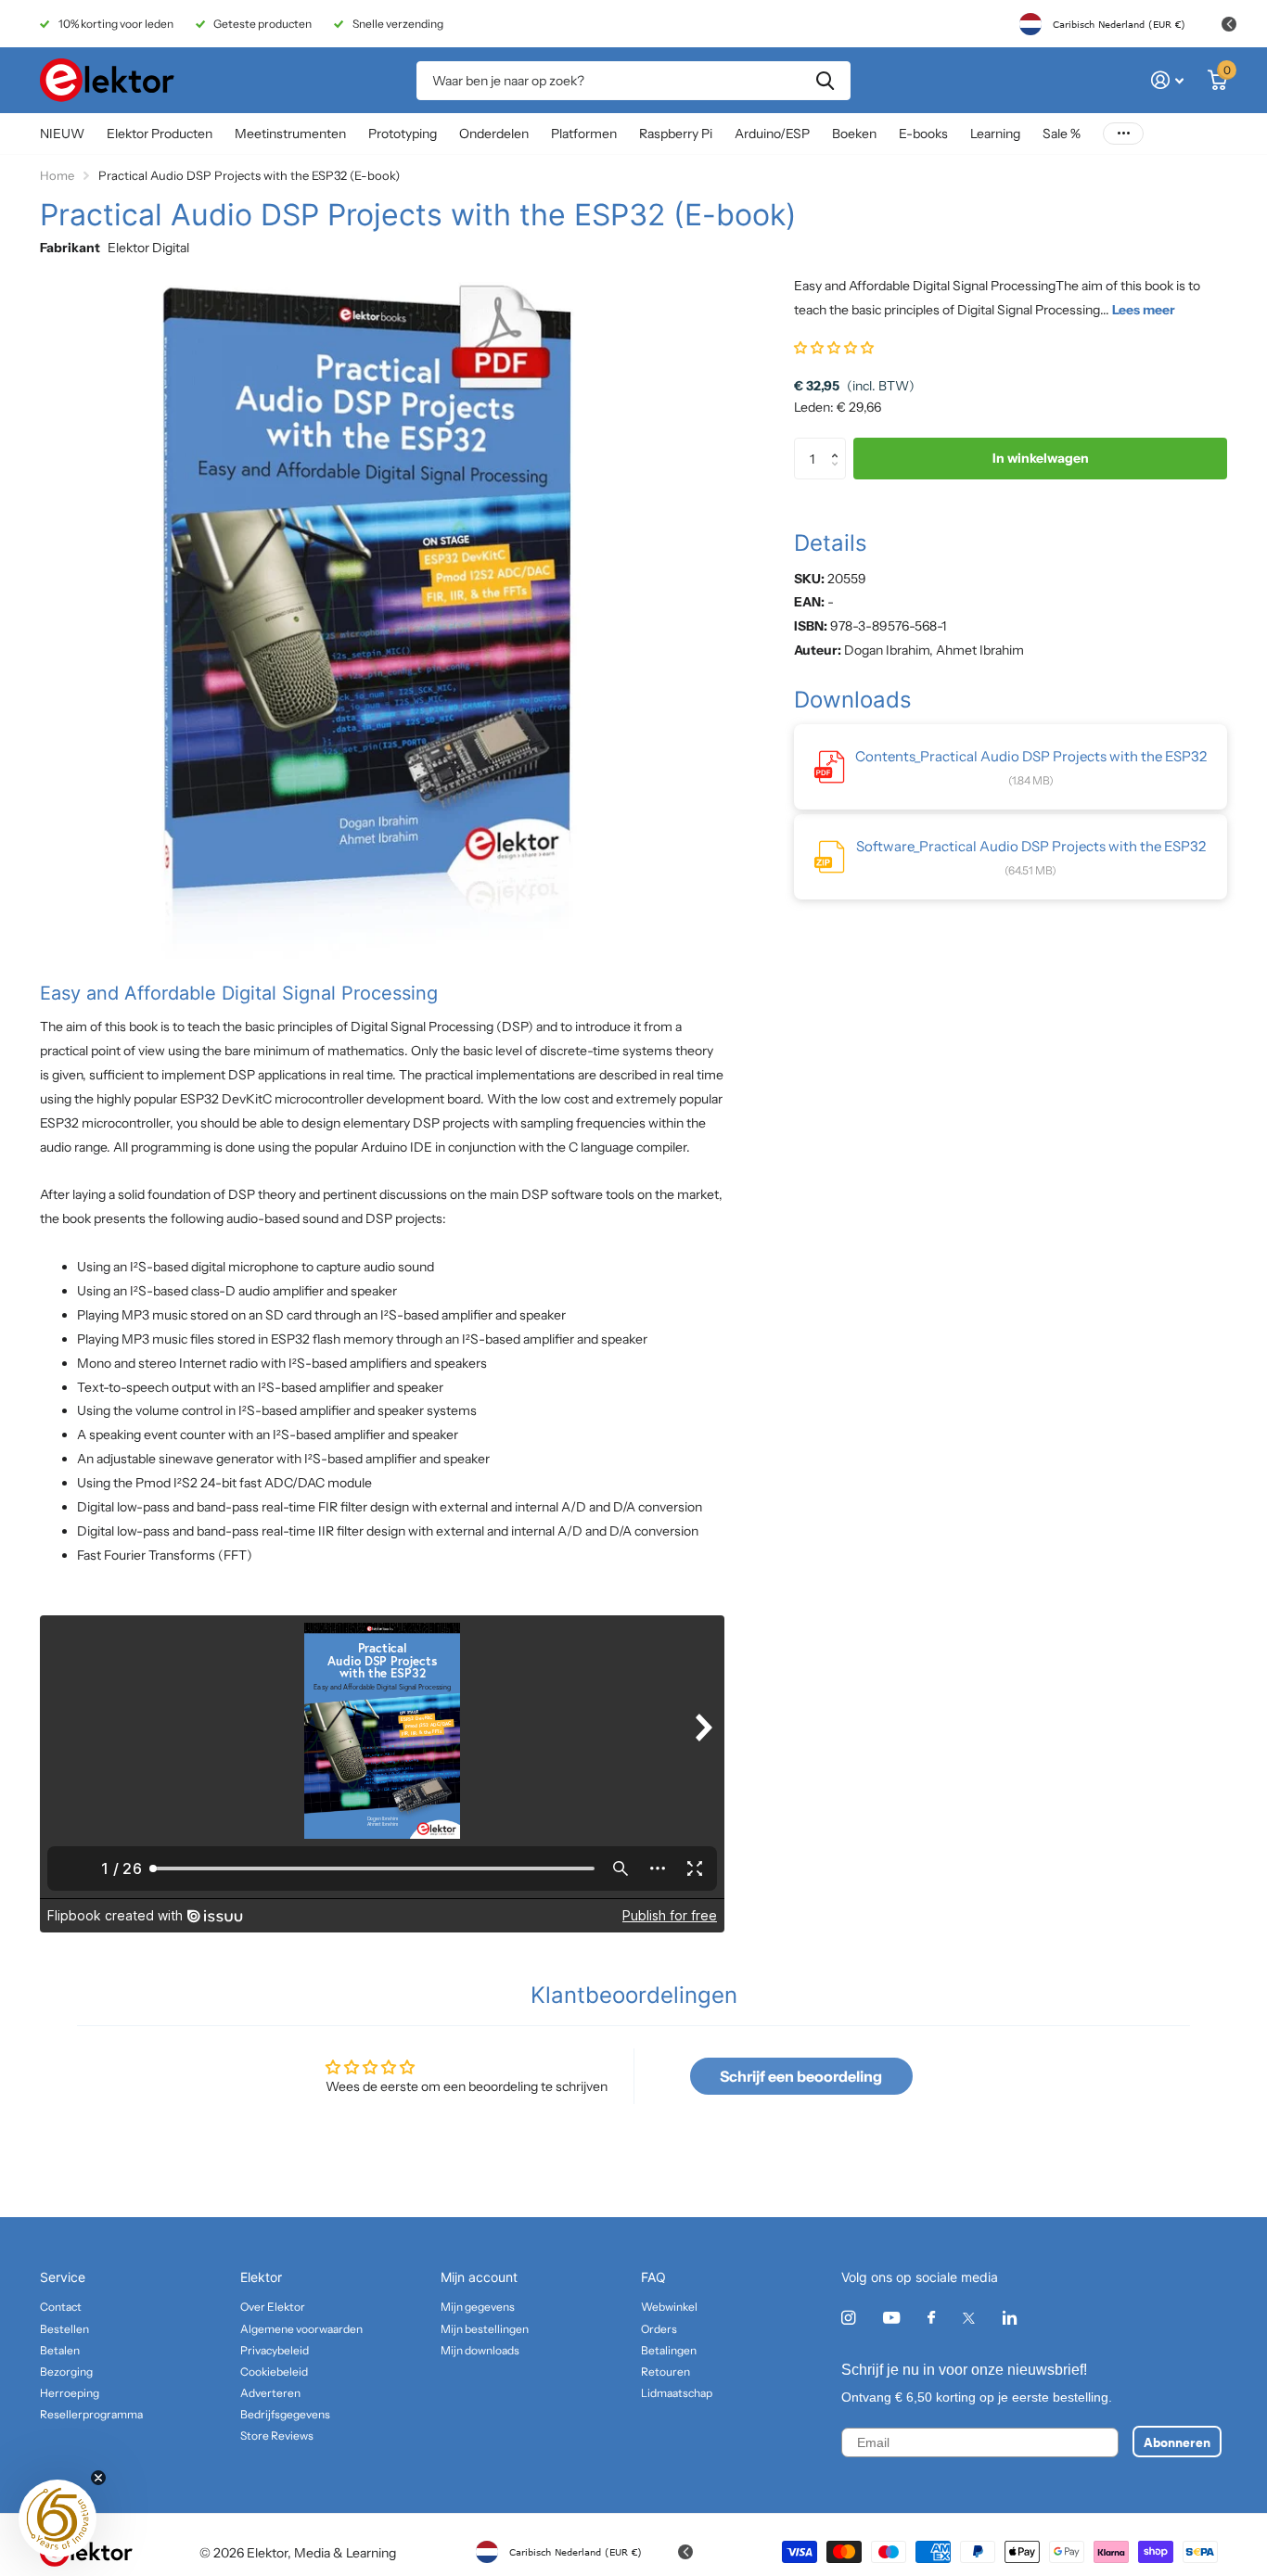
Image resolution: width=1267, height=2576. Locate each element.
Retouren (665, 2372)
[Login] (1167, 80)
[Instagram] (848, 2318)
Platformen (584, 134)
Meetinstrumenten (290, 134)
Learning (995, 134)
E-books (923, 134)
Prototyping (403, 134)
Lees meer (1144, 310)
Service (63, 2277)
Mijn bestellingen (485, 2329)
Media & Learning (345, 2553)
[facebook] (931, 2318)
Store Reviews (277, 2436)
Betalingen (669, 2350)
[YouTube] (891, 2319)
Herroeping (70, 2393)
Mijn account (479, 2277)
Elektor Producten (160, 134)
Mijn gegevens (478, 2307)
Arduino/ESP (772, 134)
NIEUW (62, 134)
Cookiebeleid (274, 2372)
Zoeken (825, 81)
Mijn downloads (480, 2350)
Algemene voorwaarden (301, 2329)
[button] (834, 348)
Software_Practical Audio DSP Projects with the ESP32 (1031, 846)
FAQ (653, 2277)
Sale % (1062, 134)
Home (57, 175)
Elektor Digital (148, 248)
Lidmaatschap (677, 2393)
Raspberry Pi (676, 134)
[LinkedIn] (1010, 2318)
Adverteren (270, 2393)
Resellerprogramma (91, 2414)
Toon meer (1123, 134)
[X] (969, 2318)
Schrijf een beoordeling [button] (801, 2076)
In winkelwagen (1041, 459)
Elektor (261, 2277)
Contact (61, 2307)
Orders (659, 2329)
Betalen (60, 2350)
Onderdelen (494, 134)
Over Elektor (273, 2307)
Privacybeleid (275, 2350)
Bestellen (64, 2329)
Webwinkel (669, 2307)
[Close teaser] (98, 2478)
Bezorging (66, 2372)
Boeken (854, 134)
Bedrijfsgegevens (285, 2414)
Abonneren (1177, 2442)
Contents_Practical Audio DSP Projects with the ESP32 (1031, 756)
